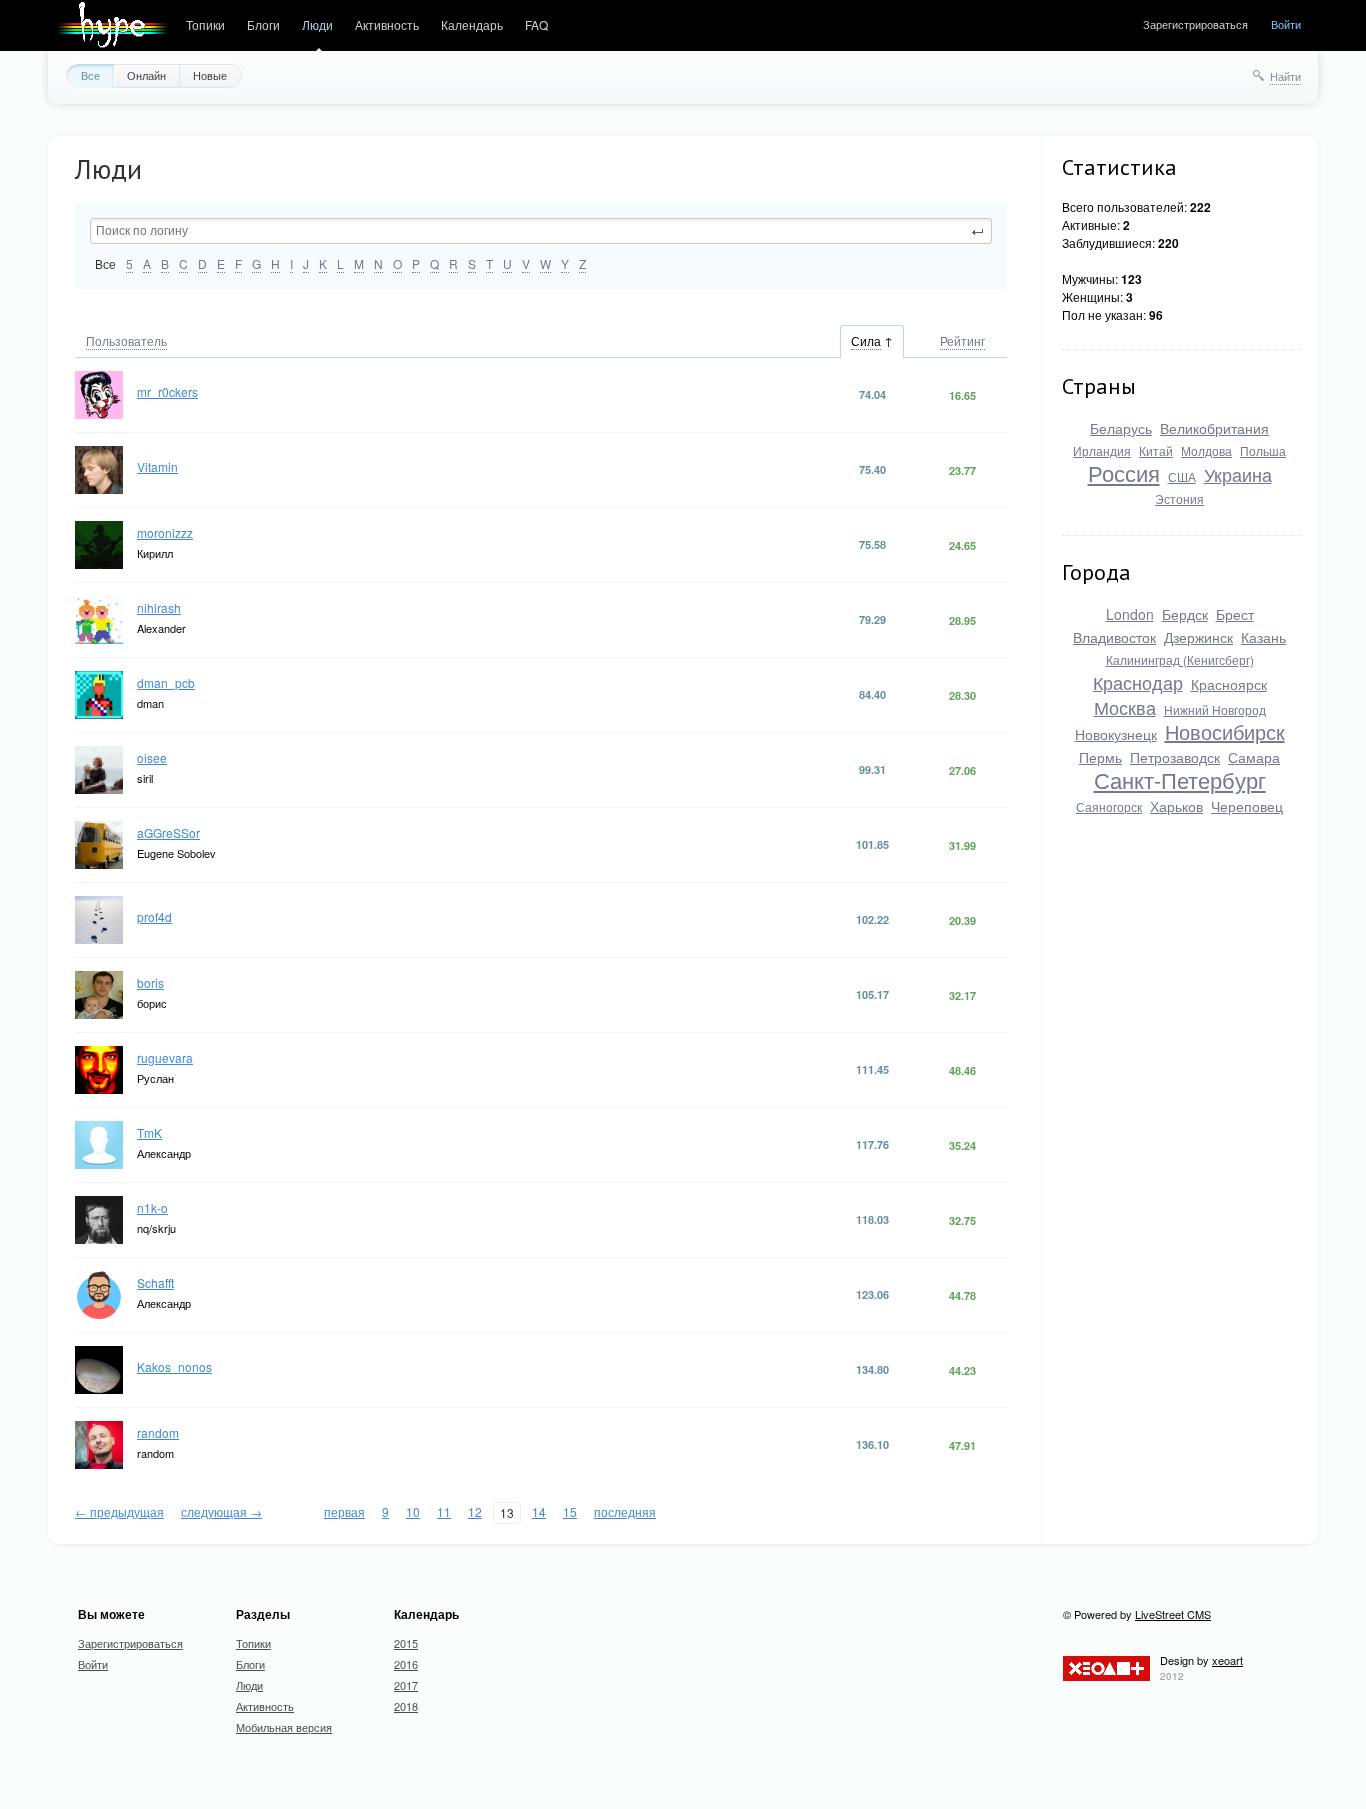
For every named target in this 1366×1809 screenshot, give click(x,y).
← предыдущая (119, 1511)
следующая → (221, 1511)
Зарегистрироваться (1195, 24)
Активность (387, 24)
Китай (1156, 450)
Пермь (1100, 757)
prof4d (154, 916)
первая (344, 1511)
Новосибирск (1225, 731)
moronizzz (165, 532)
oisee (152, 757)
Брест (1235, 614)
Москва (1125, 707)
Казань (1263, 637)
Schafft (155, 1282)
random (158, 1432)
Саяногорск (1109, 806)
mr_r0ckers (167, 391)
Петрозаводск (1175, 757)
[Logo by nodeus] (112, 26)
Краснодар (1138, 682)
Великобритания (1214, 428)
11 (444, 1511)
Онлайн (146, 75)
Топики (205, 24)
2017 (406, 1685)
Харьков (1176, 806)
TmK (149, 1132)
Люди (317, 24)
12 (475, 1511)
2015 (406, 1643)
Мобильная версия (284, 1727)
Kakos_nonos (174, 1366)
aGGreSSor (168, 832)
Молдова (1206, 450)
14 (539, 1511)
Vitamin (157, 466)
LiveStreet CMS (1173, 1614)
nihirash (159, 607)
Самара (1254, 757)
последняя (625, 1511)
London (1130, 614)
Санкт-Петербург (1180, 779)
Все (90, 75)
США (1182, 476)
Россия (1124, 472)
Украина (1238, 474)
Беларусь (1121, 428)
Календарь (472, 24)
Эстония (1179, 498)
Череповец (1247, 806)
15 (570, 1511)
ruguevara (165, 1057)
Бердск (1185, 614)
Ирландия (1102, 450)
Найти (1285, 76)
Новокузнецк (1116, 734)
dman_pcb (166, 682)
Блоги (263, 24)
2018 (406, 1706)
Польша (1263, 450)
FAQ (536, 24)
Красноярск (1229, 684)
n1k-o (152, 1207)
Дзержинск (1198, 637)
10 (413, 1511)
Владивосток (1114, 637)
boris (150, 982)
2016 (406, 1664)
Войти (1286, 24)
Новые (210, 75)
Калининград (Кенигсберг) (1180, 659)
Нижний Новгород (1215, 709)
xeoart (1227, 1660)
